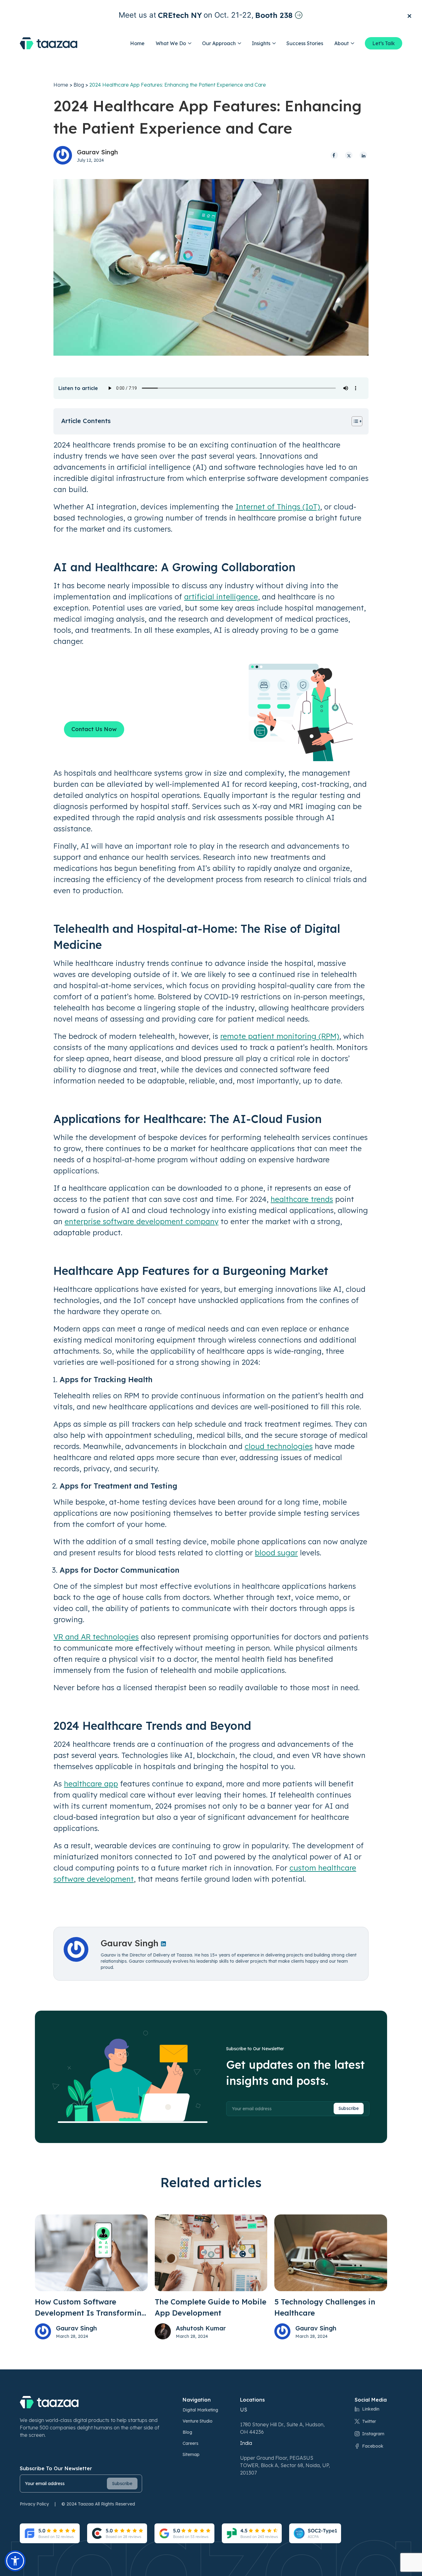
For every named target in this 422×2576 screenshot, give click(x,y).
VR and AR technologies (96, 1637)
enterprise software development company (141, 1221)
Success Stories (305, 43)
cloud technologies (279, 1446)
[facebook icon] (334, 155)
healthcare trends (302, 1199)
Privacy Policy (34, 2504)
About (342, 43)
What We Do (171, 43)
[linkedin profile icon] (163, 1943)
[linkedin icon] (363, 155)
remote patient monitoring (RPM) (280, 1036)
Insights (261, 43)
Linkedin (371, 2409)
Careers (190, 2443)
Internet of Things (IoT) (278, 507)
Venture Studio (198, 2421)
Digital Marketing (200, 2410)
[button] (15, 2561)
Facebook (373, 2446)
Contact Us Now (94, 729)
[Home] (49, 43)
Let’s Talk (384, 43)
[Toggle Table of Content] (354, 421)
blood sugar (276, 1553)
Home (137, 43)
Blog (79, 85)
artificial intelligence (221, 597)
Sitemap (191, 2454)
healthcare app (91, 1784)
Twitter (369, 2421)
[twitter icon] (349, 155)
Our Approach (219, 43)
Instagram (373, 2434)
